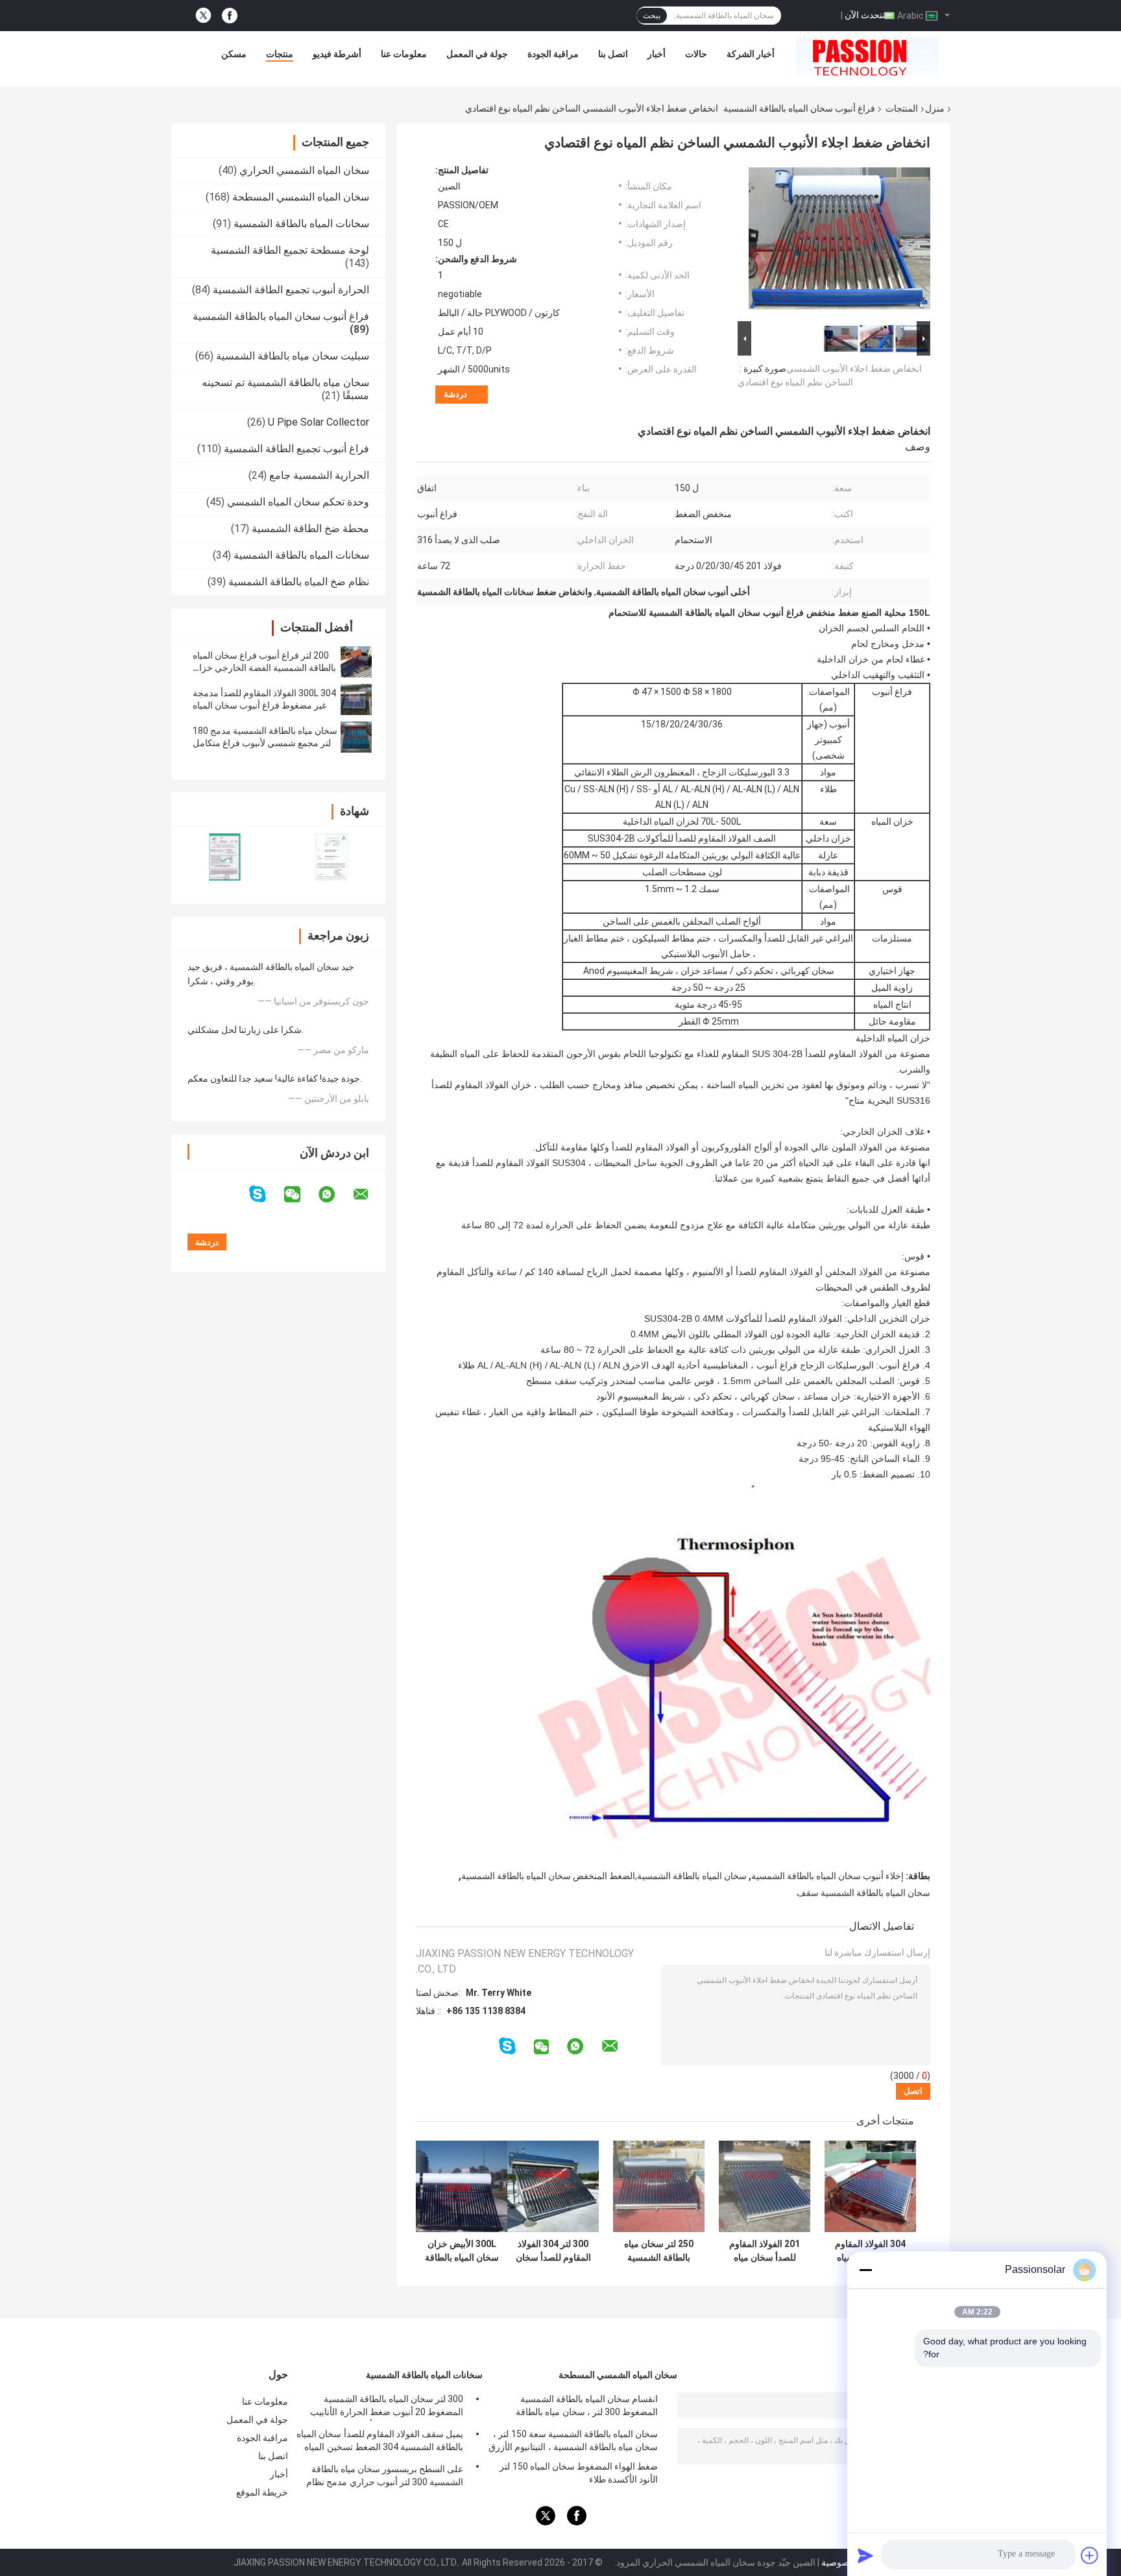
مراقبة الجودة (553, 54)
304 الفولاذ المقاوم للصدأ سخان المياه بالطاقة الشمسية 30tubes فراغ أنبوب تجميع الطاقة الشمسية (870, 2251)
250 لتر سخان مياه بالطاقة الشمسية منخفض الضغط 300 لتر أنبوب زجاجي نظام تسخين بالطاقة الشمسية (659, 2251)
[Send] (865, 2555)
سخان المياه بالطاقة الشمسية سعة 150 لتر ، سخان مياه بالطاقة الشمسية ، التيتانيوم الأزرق (573, 2440)
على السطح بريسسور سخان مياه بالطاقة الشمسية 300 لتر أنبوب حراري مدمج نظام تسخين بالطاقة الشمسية (385, 2477)
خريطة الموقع (262, 2492)
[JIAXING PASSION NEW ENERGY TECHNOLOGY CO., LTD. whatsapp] (335, 1195)
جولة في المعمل (477, 54)
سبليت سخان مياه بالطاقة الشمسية (293, 356)
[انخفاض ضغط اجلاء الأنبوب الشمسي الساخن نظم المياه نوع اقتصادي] (839, 241)
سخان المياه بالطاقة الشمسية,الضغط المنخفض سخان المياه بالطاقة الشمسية (604, 1876)
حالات (696, 54)
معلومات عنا (404, 54)
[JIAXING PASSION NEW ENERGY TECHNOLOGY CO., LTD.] (867, 57)
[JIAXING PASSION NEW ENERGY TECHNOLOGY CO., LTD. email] (369, 1195)
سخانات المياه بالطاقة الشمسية (301, 224)
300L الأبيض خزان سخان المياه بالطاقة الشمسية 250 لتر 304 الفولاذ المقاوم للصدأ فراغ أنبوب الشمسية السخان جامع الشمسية (462, 2251)
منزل (935, 108)
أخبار (657, 54)
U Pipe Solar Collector (319, 422)
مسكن (234, 54)
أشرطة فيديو (337, 54)
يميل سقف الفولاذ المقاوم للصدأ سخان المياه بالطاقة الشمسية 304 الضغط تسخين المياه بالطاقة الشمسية (380, 2442)
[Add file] (1090, 2555)
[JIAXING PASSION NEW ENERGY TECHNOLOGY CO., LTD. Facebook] (230, 16)
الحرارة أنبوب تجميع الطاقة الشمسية (291, 290)
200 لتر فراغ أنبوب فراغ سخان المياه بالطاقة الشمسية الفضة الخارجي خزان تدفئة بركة (264, 668)
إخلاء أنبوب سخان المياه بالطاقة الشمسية (827, 1876)
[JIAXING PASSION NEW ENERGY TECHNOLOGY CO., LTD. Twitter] (203, 16)
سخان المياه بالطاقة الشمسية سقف (863, 1893)
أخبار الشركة (751, 54)
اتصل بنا (613, 54)
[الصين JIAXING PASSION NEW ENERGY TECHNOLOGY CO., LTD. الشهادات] (225, 857)
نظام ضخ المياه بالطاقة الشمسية (299, 582)
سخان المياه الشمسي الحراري (304, 170)
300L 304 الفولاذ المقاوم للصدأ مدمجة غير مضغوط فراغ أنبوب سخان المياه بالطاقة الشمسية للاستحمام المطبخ (264, 705)
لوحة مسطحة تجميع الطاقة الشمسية (290, 250)
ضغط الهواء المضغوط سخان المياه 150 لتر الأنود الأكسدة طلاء (579, 2473)
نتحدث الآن (865, 15)
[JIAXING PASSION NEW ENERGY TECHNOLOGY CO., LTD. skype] (266, 1194)
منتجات (280, 54)
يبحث (652, 16)
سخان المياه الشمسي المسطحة (301, 197)
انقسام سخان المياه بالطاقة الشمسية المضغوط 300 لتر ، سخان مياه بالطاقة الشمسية (587, 2407)
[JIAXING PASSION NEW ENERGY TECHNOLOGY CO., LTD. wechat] (300, 1195)
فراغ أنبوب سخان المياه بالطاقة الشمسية (799, 108)
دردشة (455, 394)
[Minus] (865, 2270)
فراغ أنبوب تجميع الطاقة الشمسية (296, 449)
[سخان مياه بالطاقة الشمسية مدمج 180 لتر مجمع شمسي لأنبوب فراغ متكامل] (356, 737)
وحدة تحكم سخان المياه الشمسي (298, 502)
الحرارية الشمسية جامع (319, 475)
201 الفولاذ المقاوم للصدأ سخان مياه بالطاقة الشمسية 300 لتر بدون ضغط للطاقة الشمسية (765, 2251)
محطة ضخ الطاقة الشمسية (310, 529)
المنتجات (902, 108)
